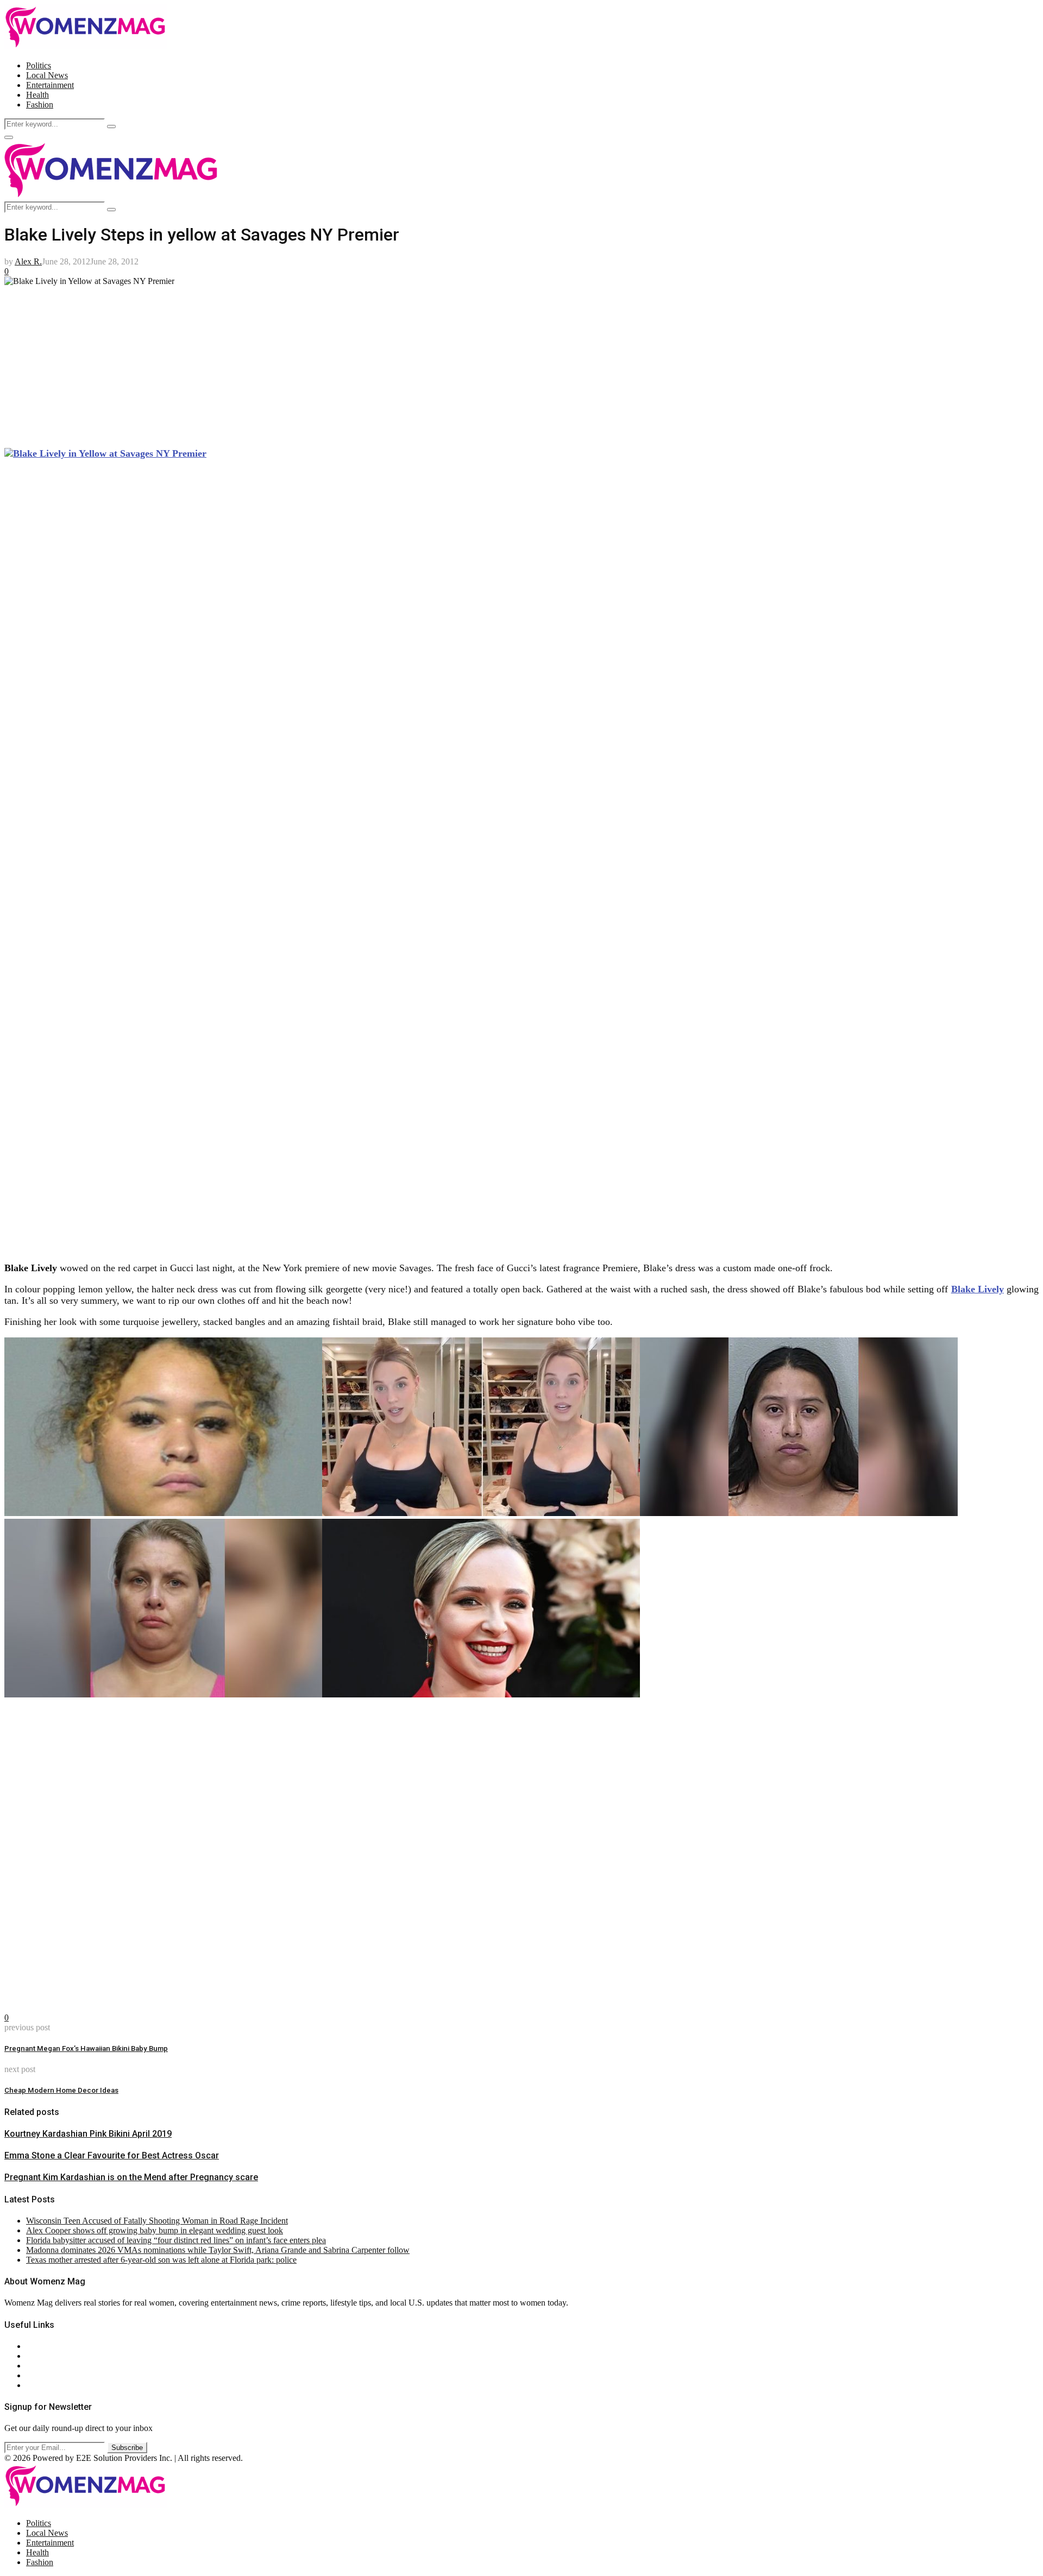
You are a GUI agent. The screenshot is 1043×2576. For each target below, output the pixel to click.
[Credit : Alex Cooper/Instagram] (481, 1513)
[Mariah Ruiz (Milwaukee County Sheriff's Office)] (163, 1513)
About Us (43, 2346)
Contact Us (45, 2356)
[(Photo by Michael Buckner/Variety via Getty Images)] (481, 1694)
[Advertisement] (330, 362)
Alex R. (28, 261)
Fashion (40, 105)
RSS (34, 2385)
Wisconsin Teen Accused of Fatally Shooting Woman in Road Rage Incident (157, 2221)
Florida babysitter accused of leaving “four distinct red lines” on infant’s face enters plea (176, 2240)
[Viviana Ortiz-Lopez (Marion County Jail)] (799, 1513)
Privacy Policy (51, 2366)
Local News (47, 75)
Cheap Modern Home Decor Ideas (61, 2090)
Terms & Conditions (61, 2375)
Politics (39, 65)
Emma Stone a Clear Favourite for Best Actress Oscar (112, 2155)
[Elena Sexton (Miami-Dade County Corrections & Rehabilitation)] (163, 1694)
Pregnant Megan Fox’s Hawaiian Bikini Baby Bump (86, 2048)
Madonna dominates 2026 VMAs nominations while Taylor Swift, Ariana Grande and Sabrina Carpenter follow (218, 2250)
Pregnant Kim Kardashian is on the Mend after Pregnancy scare (131, 2177)
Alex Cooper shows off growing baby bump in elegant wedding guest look (155, 2230)
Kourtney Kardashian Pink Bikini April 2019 (88, 2134)
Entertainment (50, 85)
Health (37, 95)
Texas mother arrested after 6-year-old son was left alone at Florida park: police (161, 2260)
